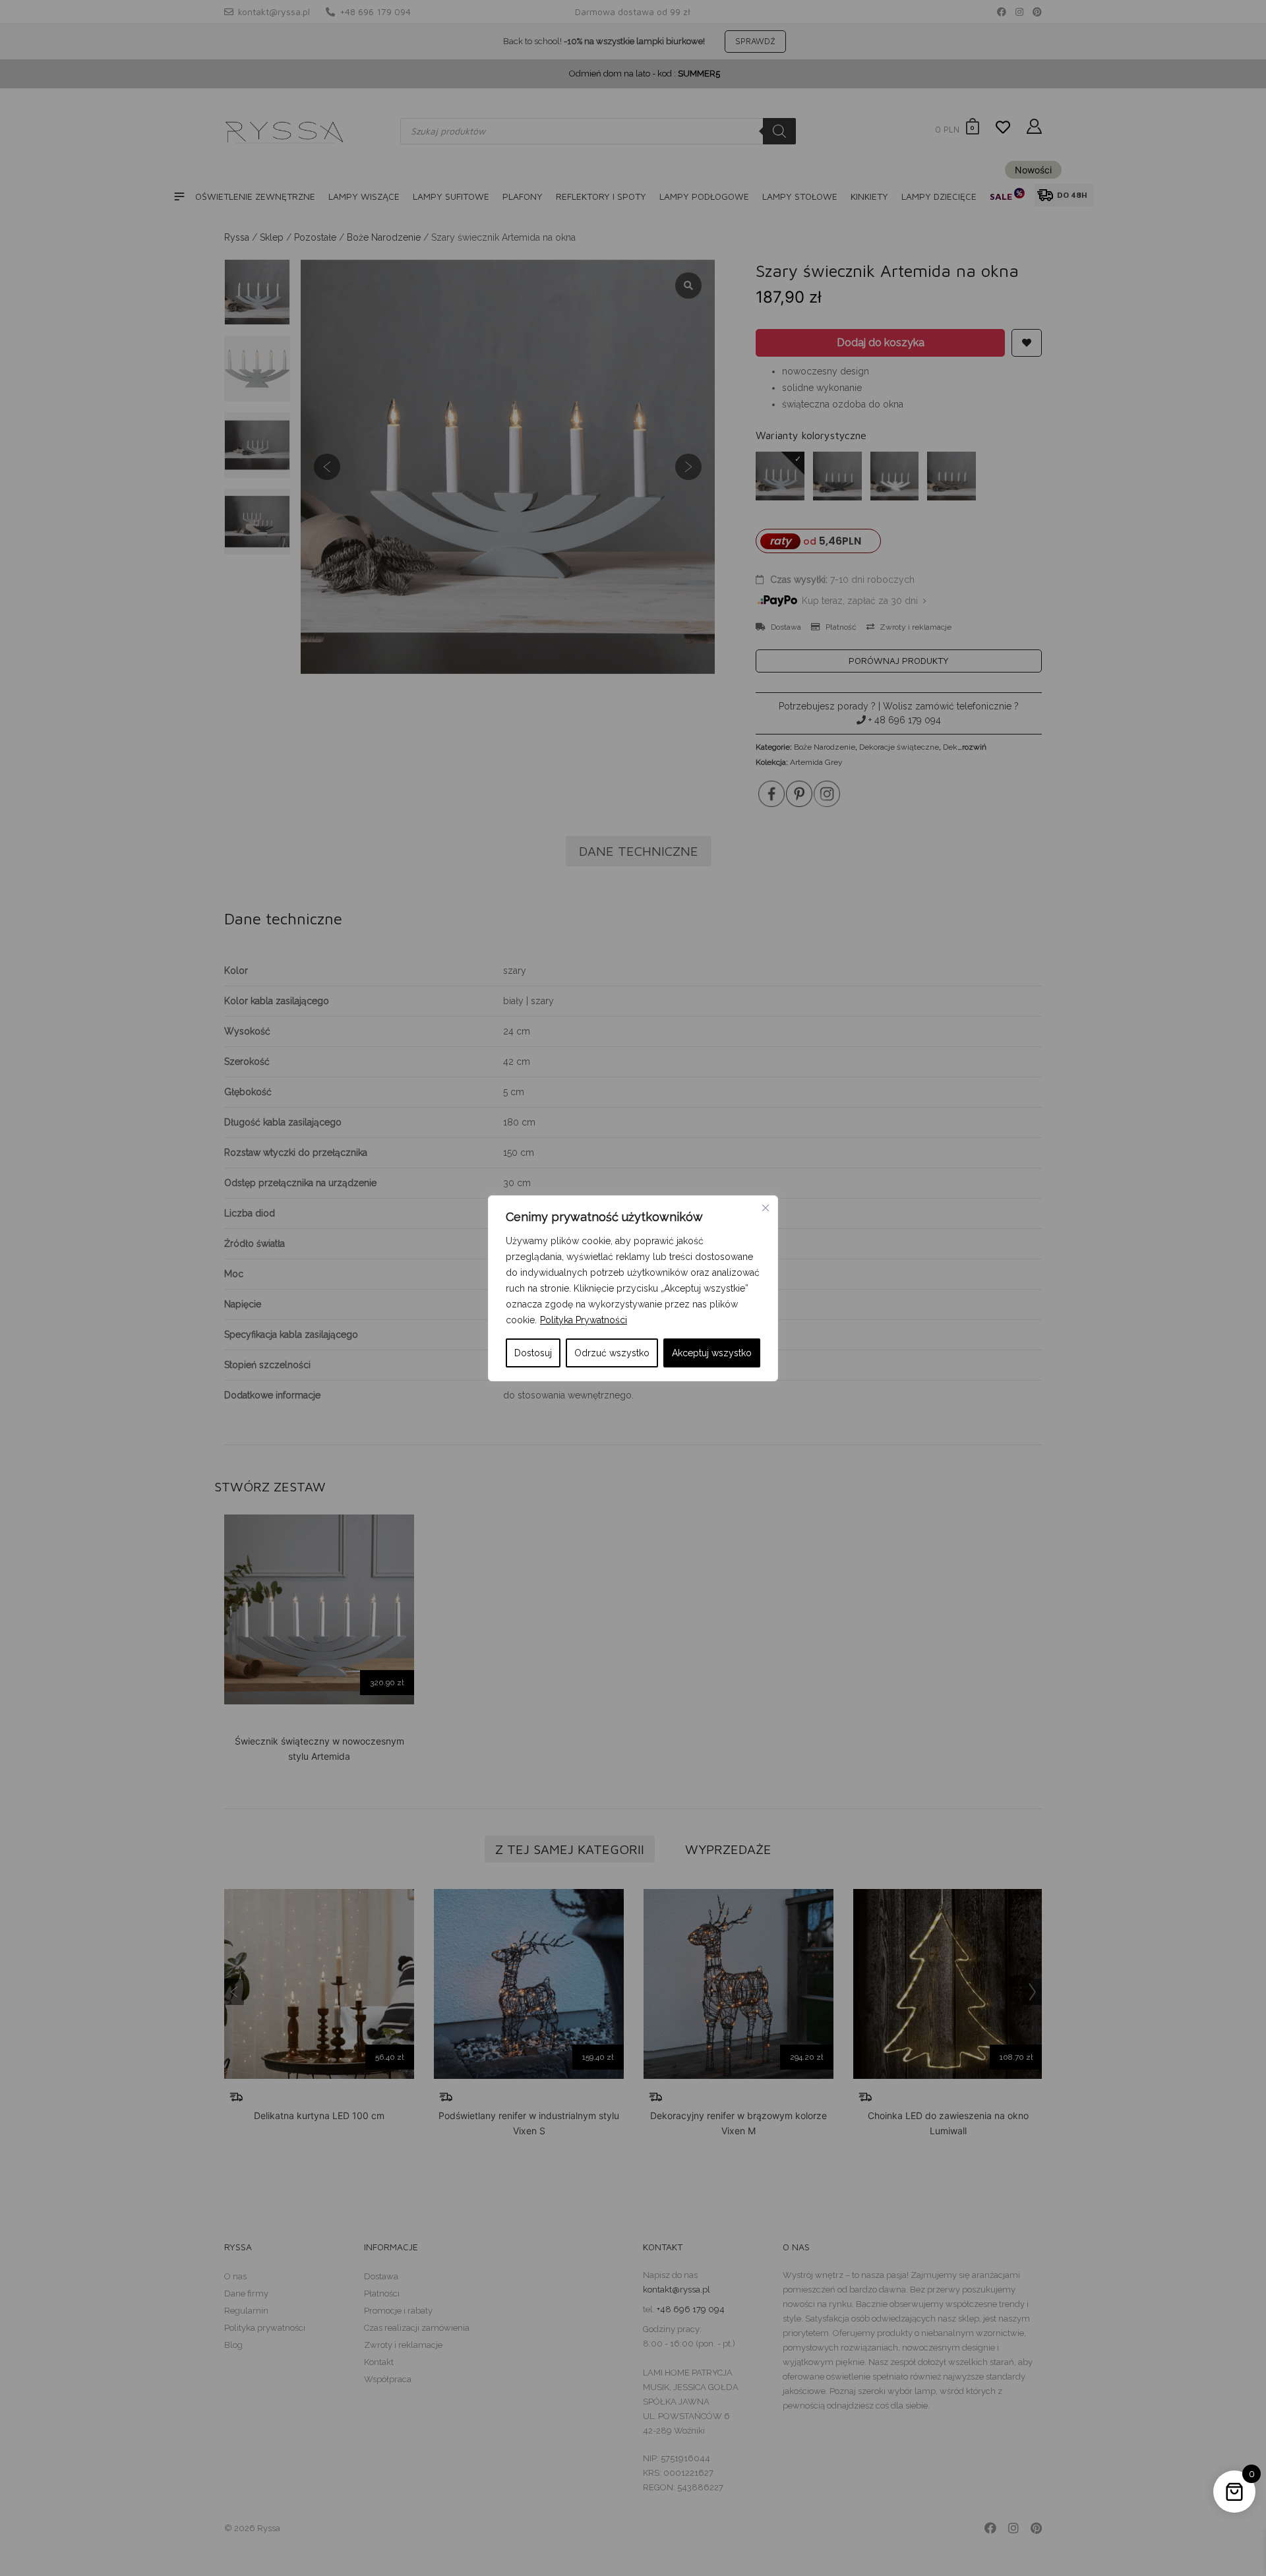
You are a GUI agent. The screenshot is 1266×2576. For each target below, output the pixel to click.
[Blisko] (766, 1208)
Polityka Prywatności (584, 1320)
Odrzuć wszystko (612, 1353)
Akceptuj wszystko (712, 1353)
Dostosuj (533, 1353)
